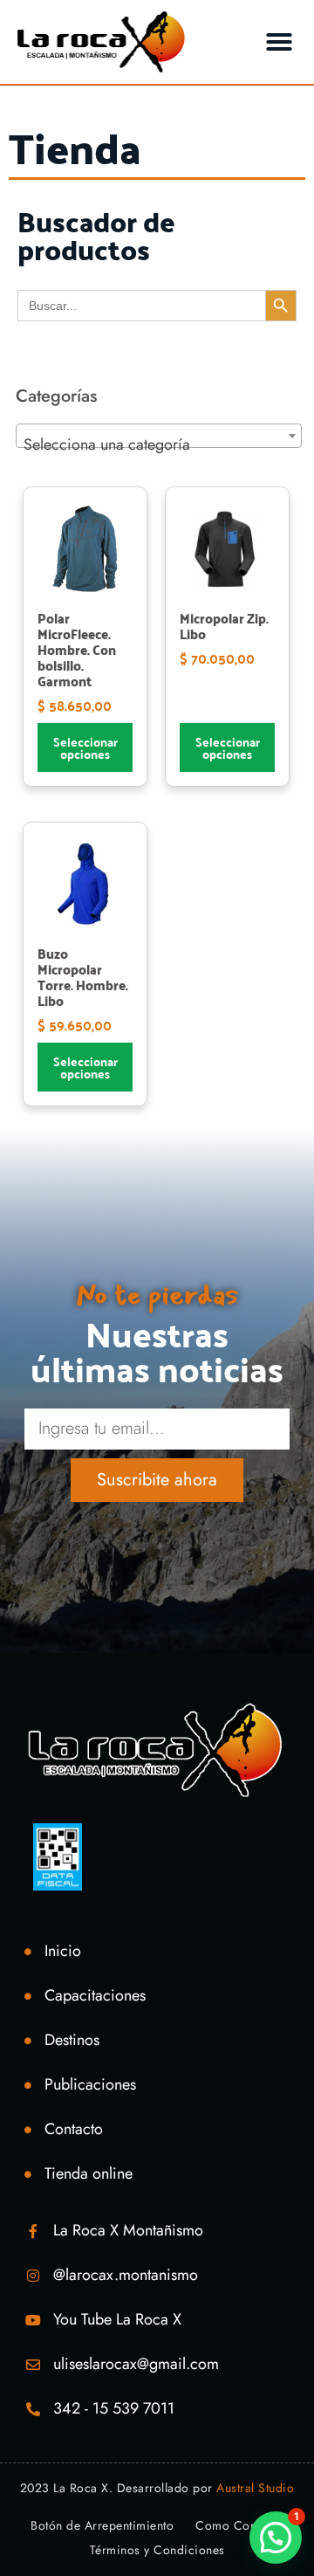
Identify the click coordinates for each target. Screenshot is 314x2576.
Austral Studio (255, 2488)
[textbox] (159, 444)
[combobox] (159, 436)
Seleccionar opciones (85, 747)
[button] (279, 42)
